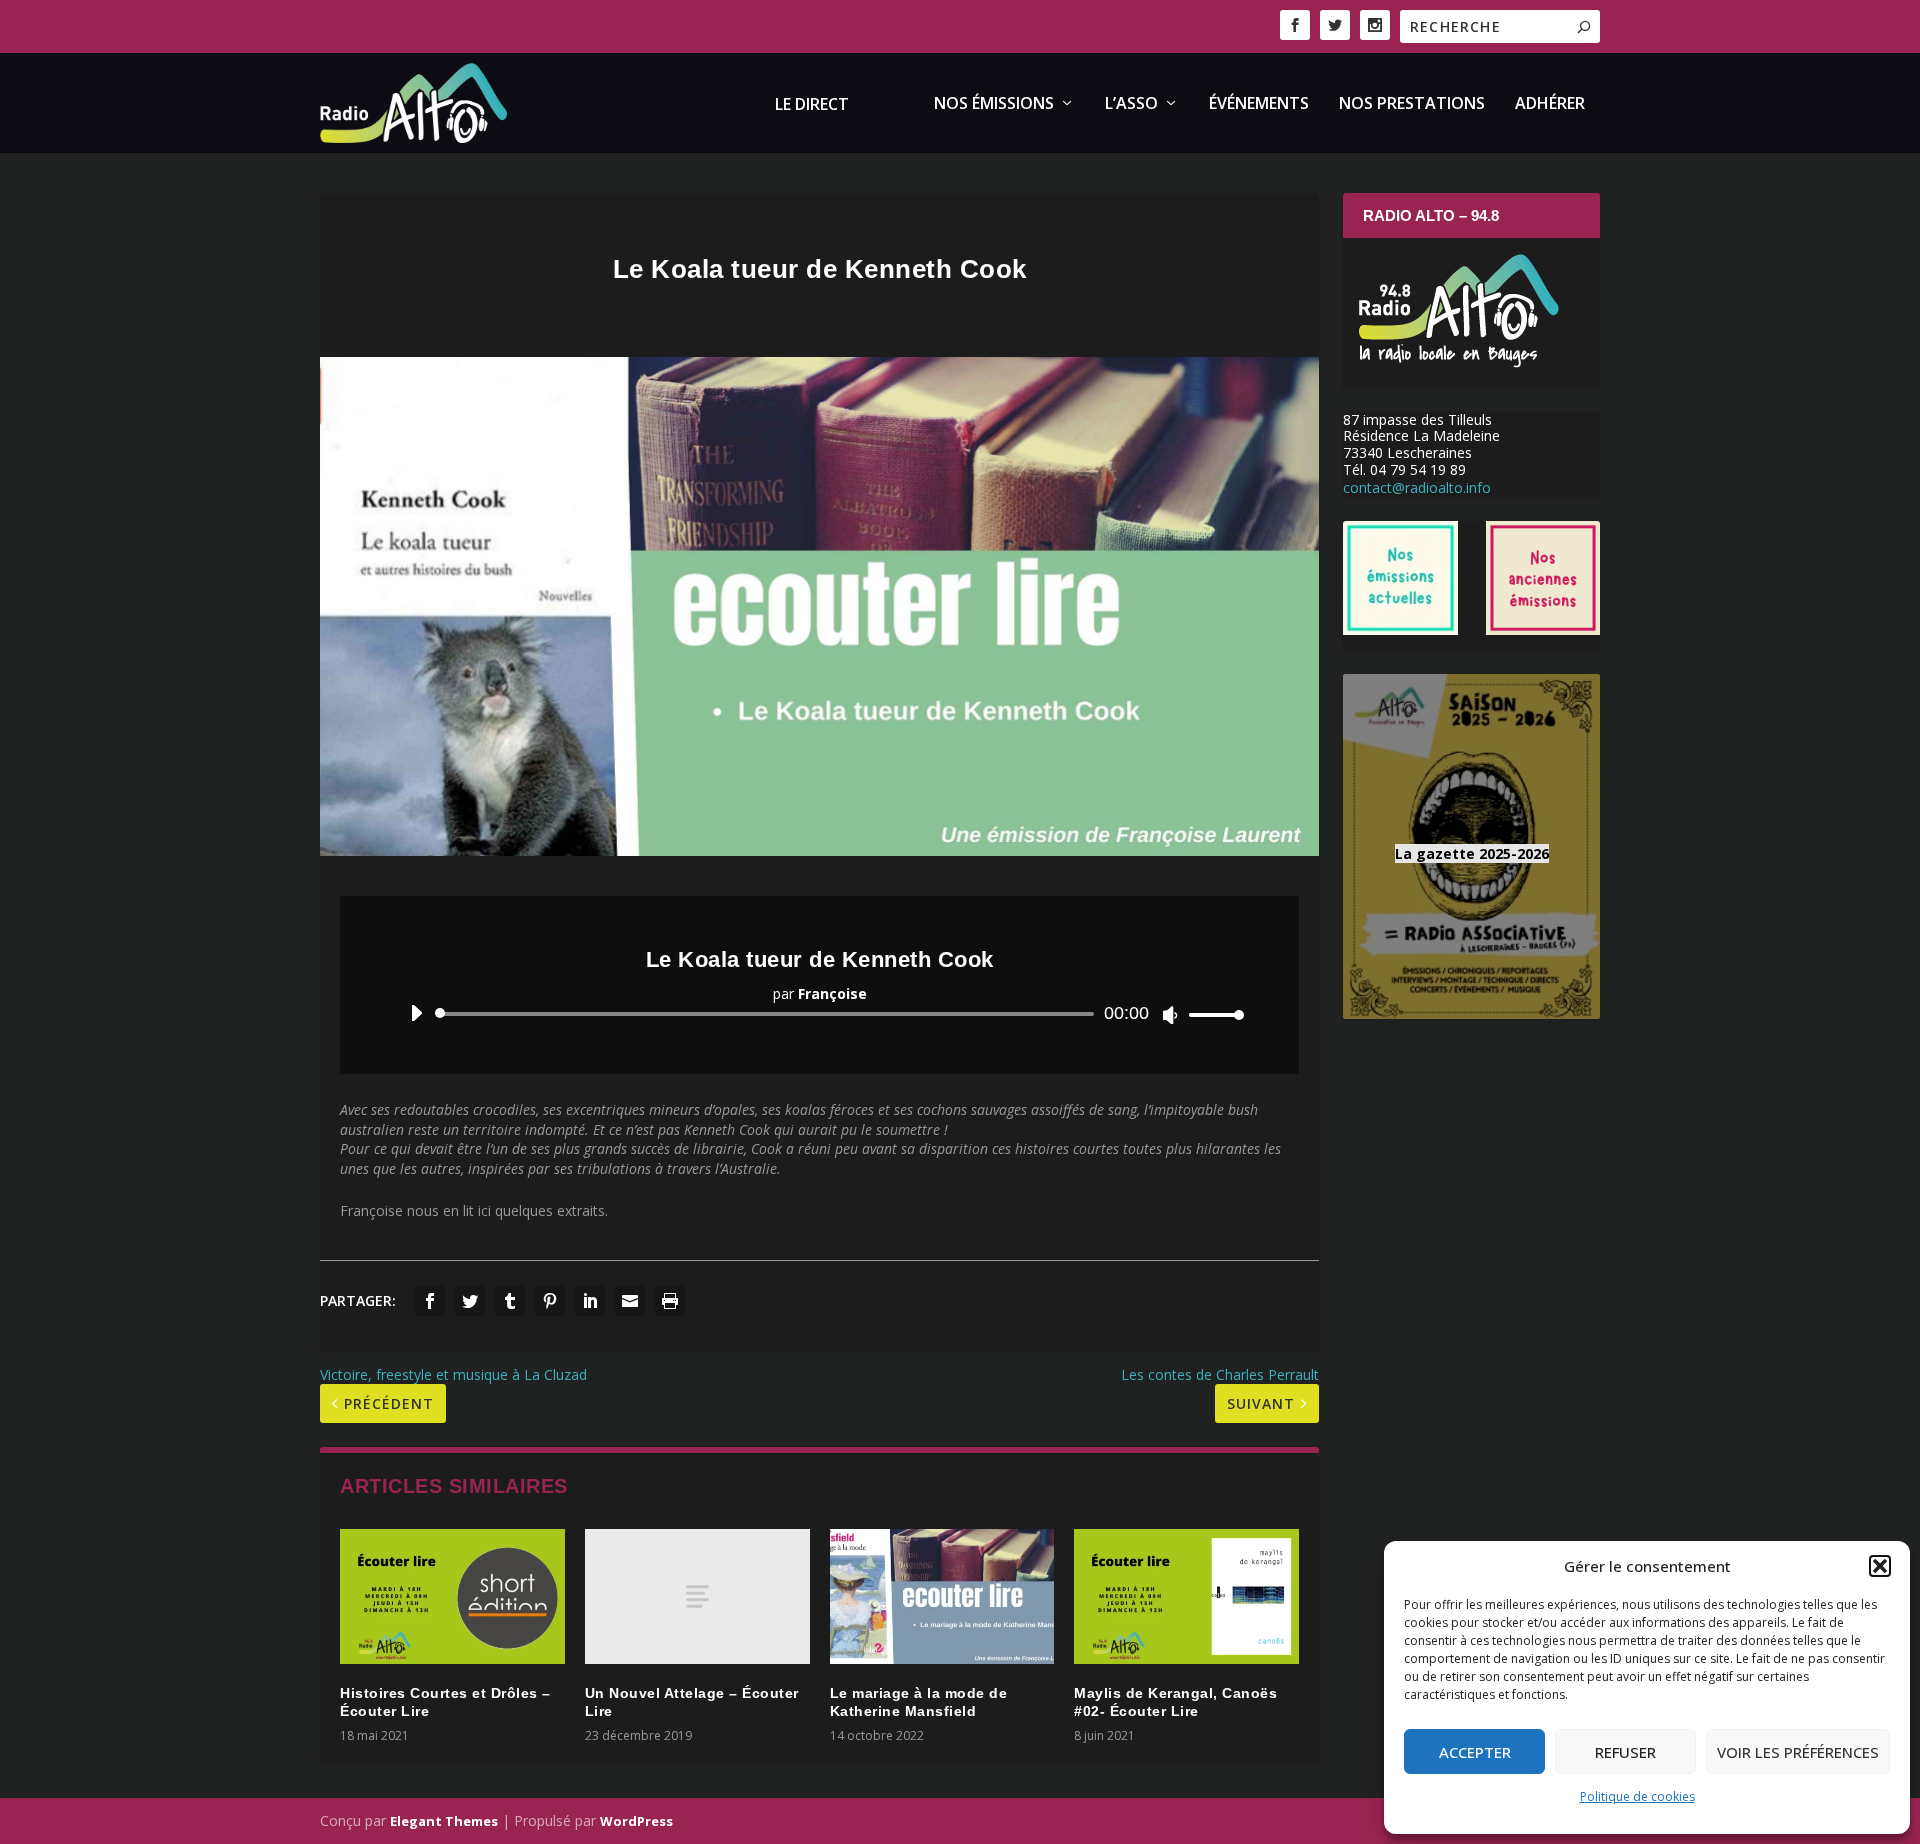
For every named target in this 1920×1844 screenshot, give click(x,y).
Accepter (1475, 1752)
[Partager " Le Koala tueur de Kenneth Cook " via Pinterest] (550, 1301)
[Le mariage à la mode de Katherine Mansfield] (942, 1596)
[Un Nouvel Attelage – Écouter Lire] (697, 1596)
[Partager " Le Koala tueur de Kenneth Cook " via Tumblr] (510, 1301)
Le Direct (812, 105)
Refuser (1625, 1752)
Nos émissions (994, 104)
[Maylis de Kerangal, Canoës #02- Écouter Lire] (1186, 1596)
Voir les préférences (1798, 1752)
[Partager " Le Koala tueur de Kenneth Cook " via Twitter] (470, 1301)
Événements (1259, 104)
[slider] (1211, 1014)
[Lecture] (416, 1013)
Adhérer (1550, 104)
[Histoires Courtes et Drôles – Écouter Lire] (452, 1596)
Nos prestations (1412, 104)
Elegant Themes (444, 1821)
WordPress (636, 1821)
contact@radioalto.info (1417, 487)
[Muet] (1170, 1015)
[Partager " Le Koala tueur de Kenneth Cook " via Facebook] (430, 1301)
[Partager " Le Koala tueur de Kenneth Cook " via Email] (630, 1301)
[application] (819, 1014)
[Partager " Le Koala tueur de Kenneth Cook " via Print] (670, 1301)
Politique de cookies (1637, 1796)
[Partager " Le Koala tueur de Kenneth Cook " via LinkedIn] (590, 1301)
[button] (1880, 1566)
